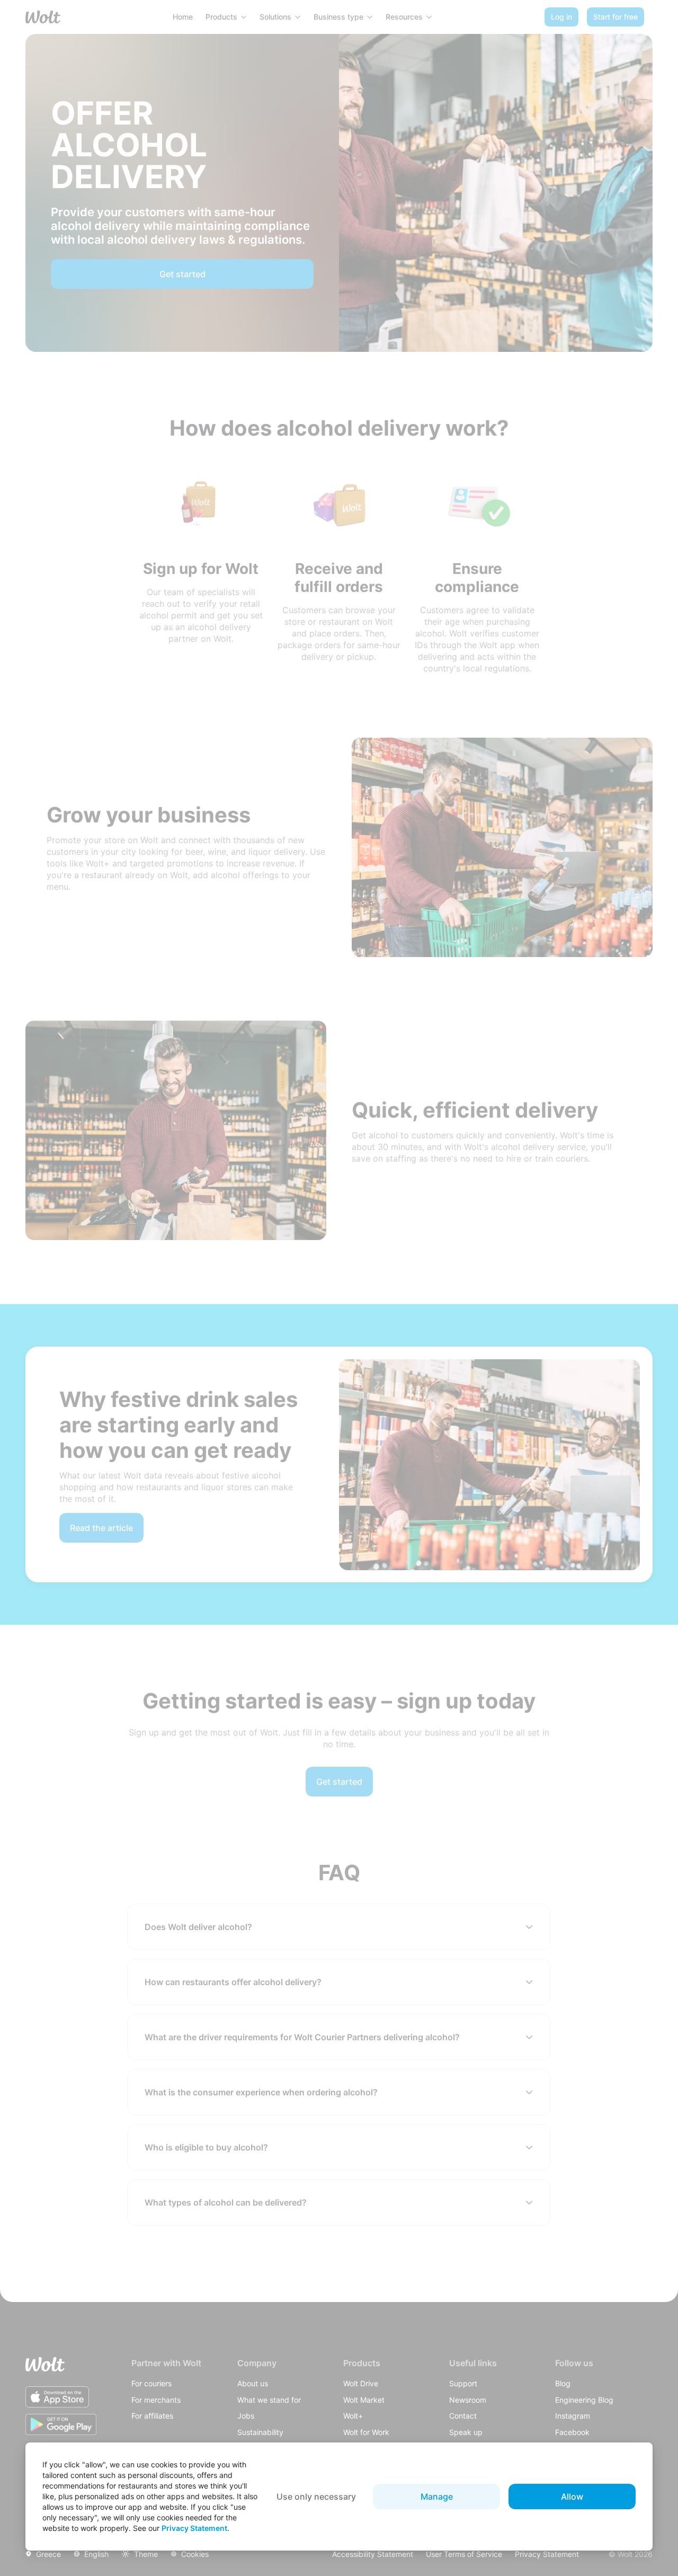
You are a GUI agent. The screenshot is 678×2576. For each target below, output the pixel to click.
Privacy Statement (194, 2528)
